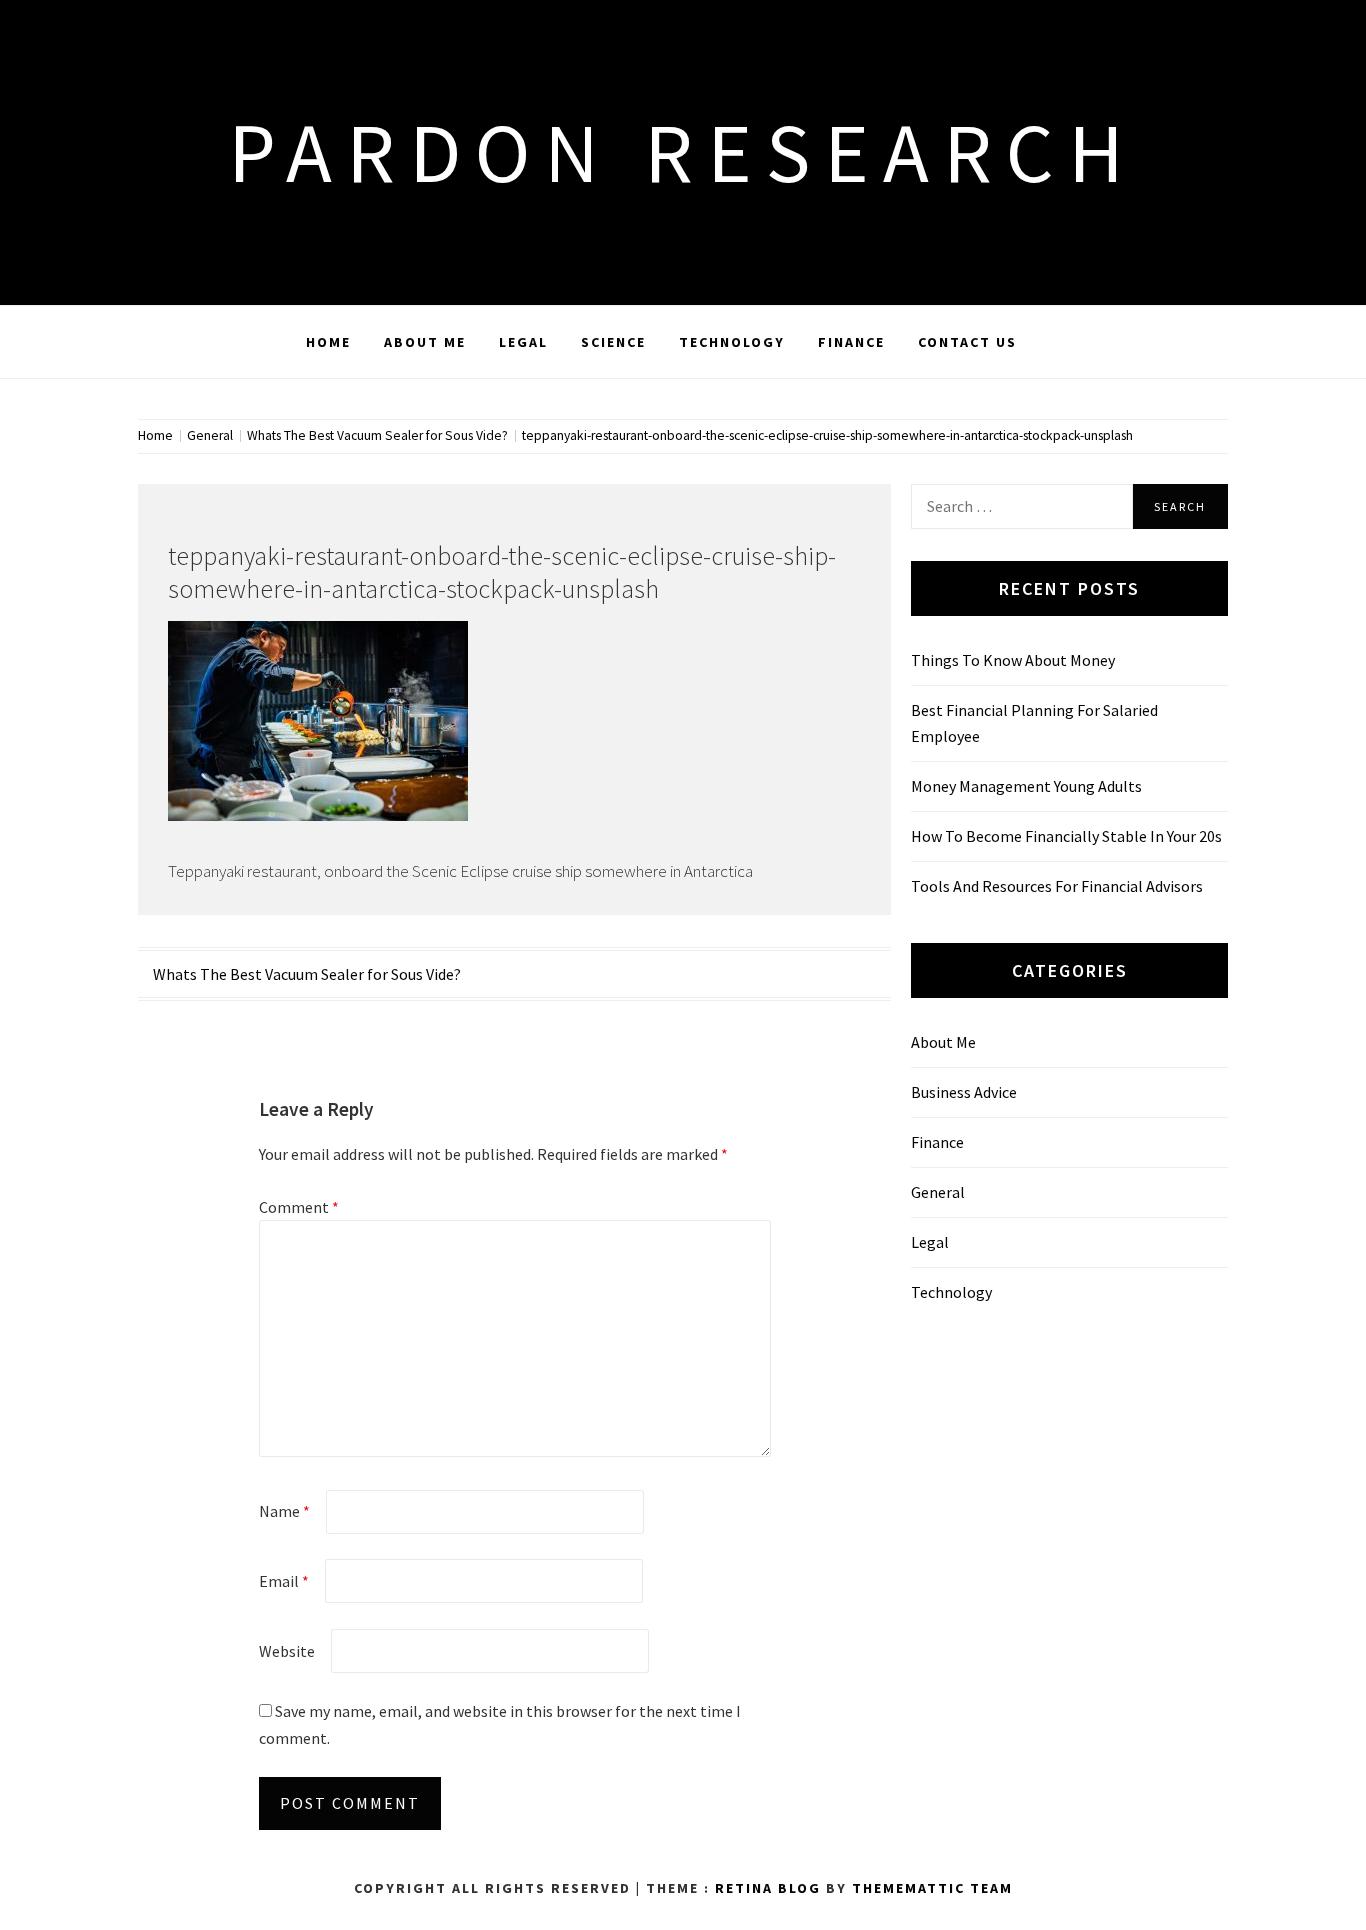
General (938, 1192)
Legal (523, 342)
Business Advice (964, 1092)
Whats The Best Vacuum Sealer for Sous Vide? (307, 974)
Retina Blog (768, 1888)
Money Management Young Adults (1026, 786)
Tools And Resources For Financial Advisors (1057, 886)
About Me (425, 342)
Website (287, 1651)
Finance (851, 342)
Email (284, 1581)
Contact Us (967, 342)
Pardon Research (683, 152)
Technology (732, 342)
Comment (299, 1207)
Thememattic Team (932, 1888)
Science (613, 342)
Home (328, 342)
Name (284, 1511)
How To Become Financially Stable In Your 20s (1066, 836)
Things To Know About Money (1013, 660)
